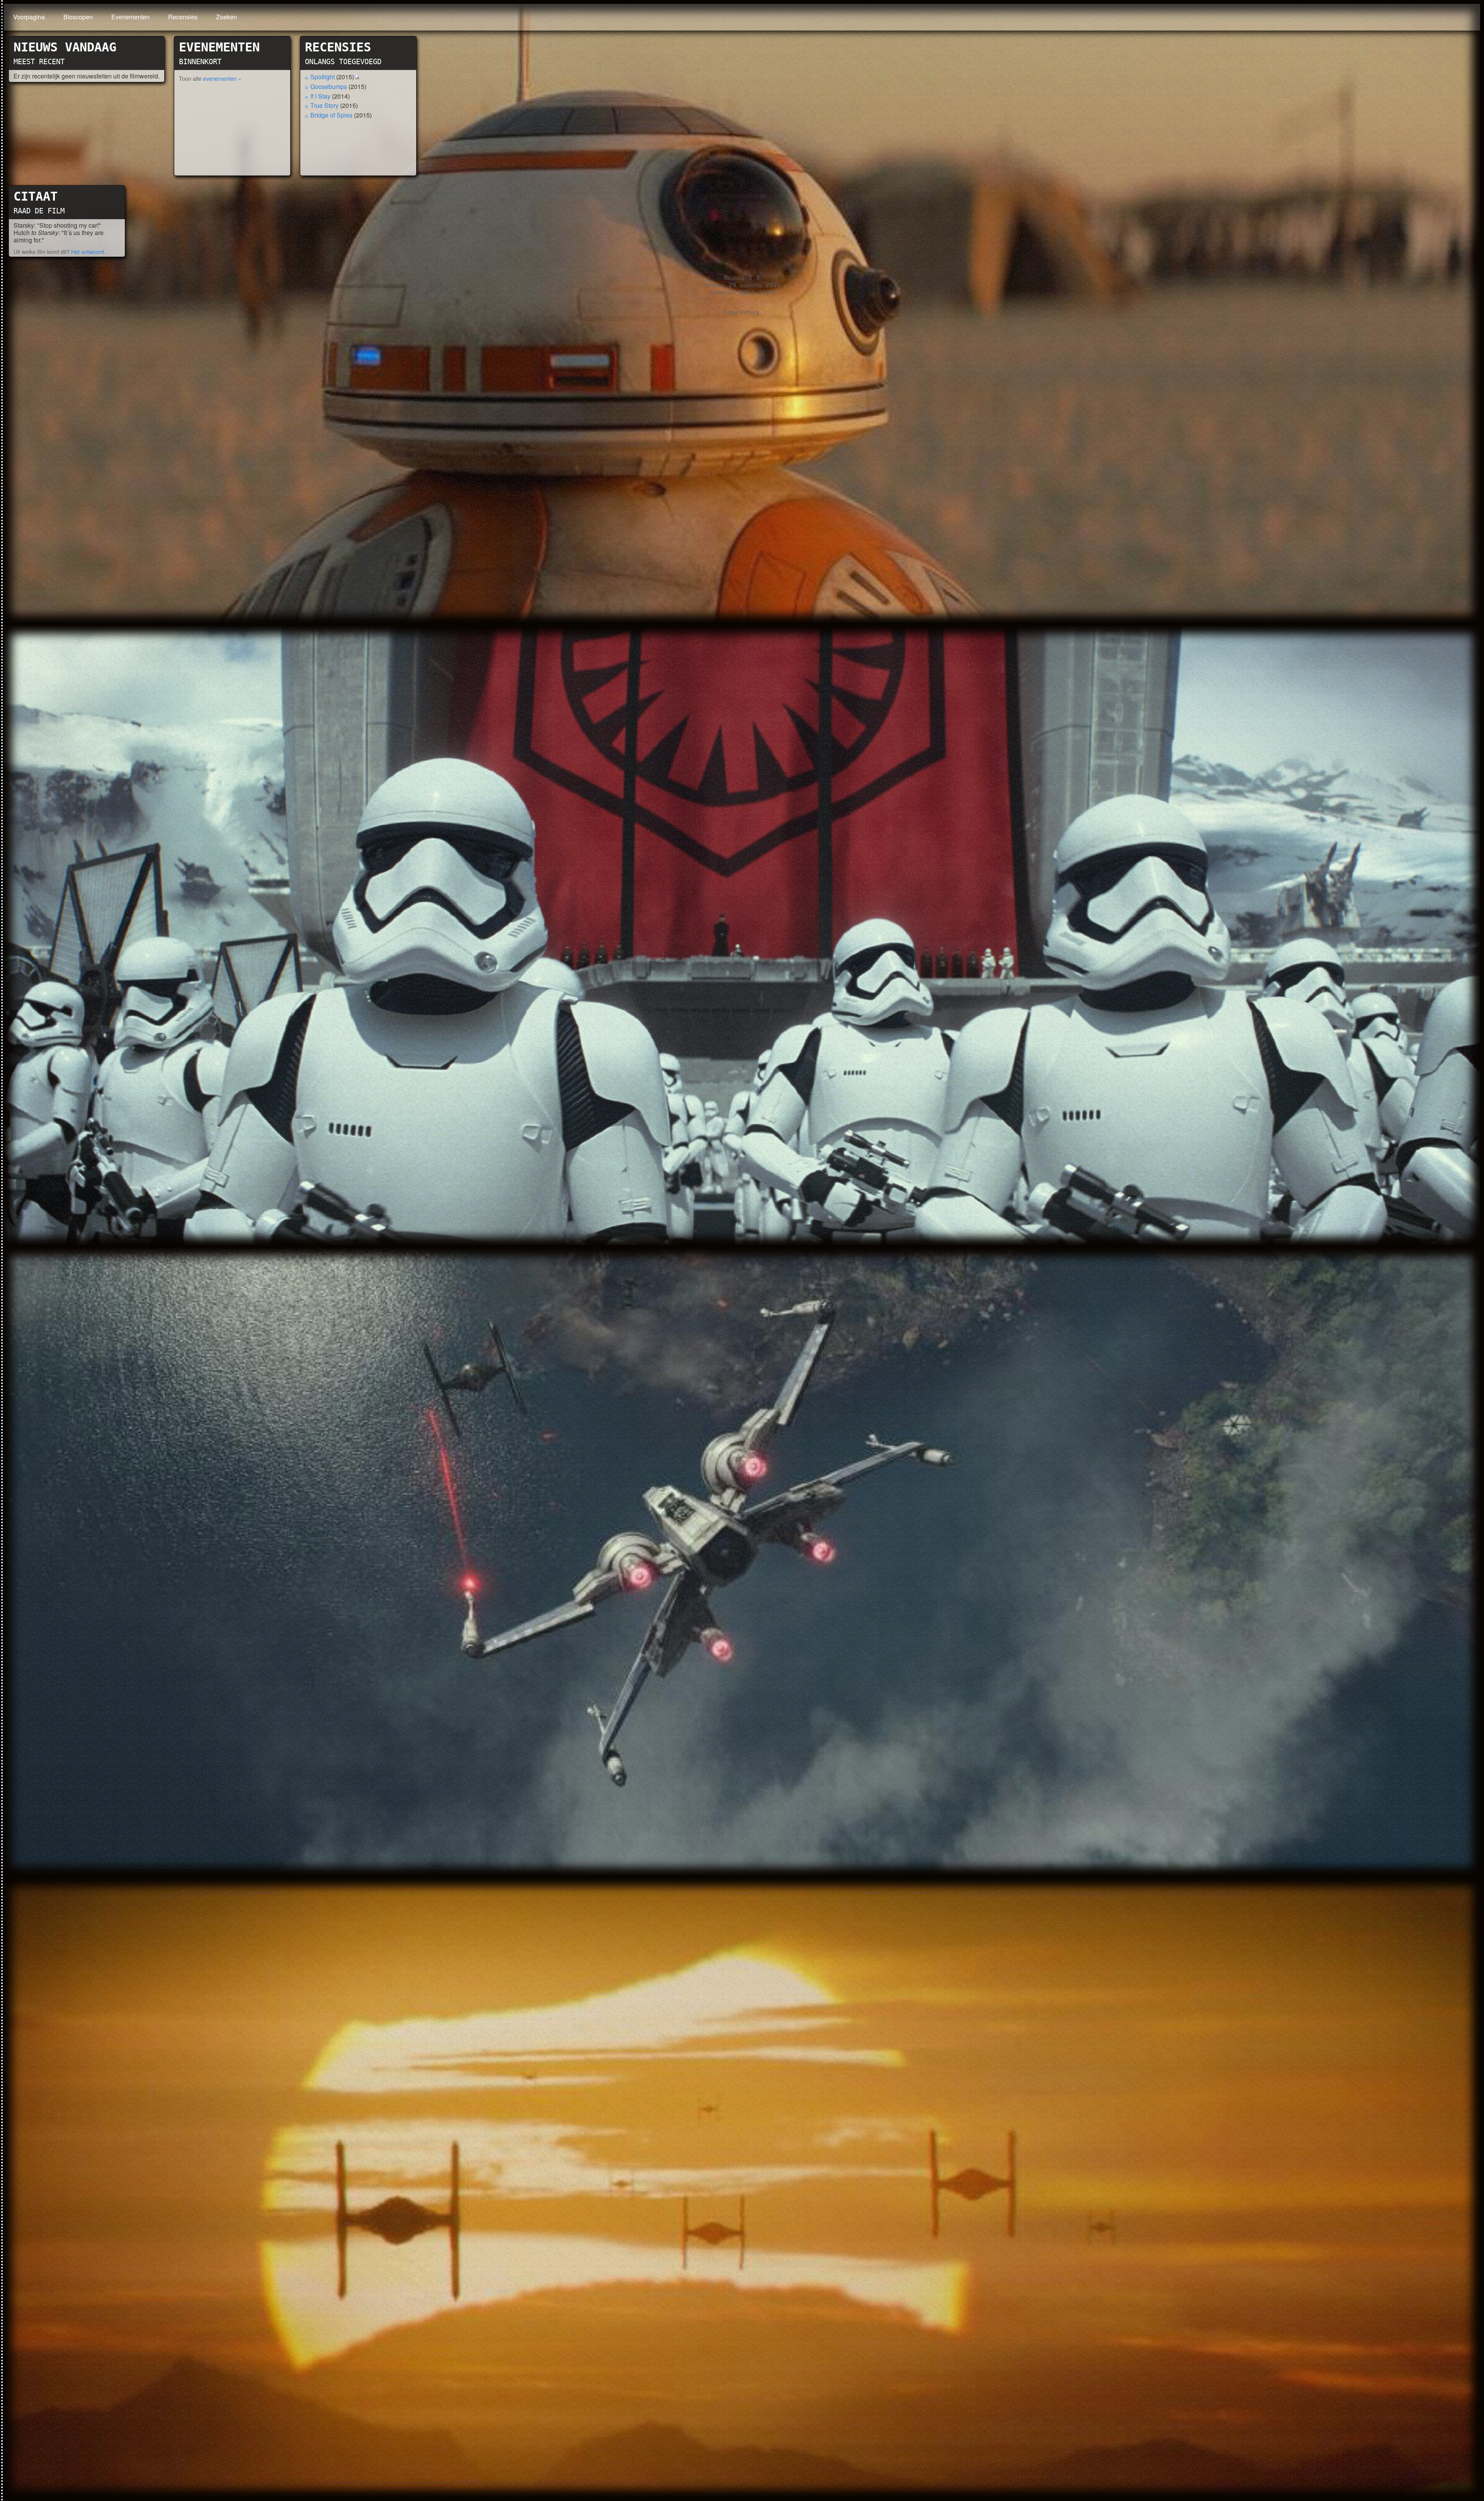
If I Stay (320, 96)
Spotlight (322, 77)
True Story (324, 105)
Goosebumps (329, 86)
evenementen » (222, 78)
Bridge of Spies (331, 115)
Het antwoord (88, 251)
